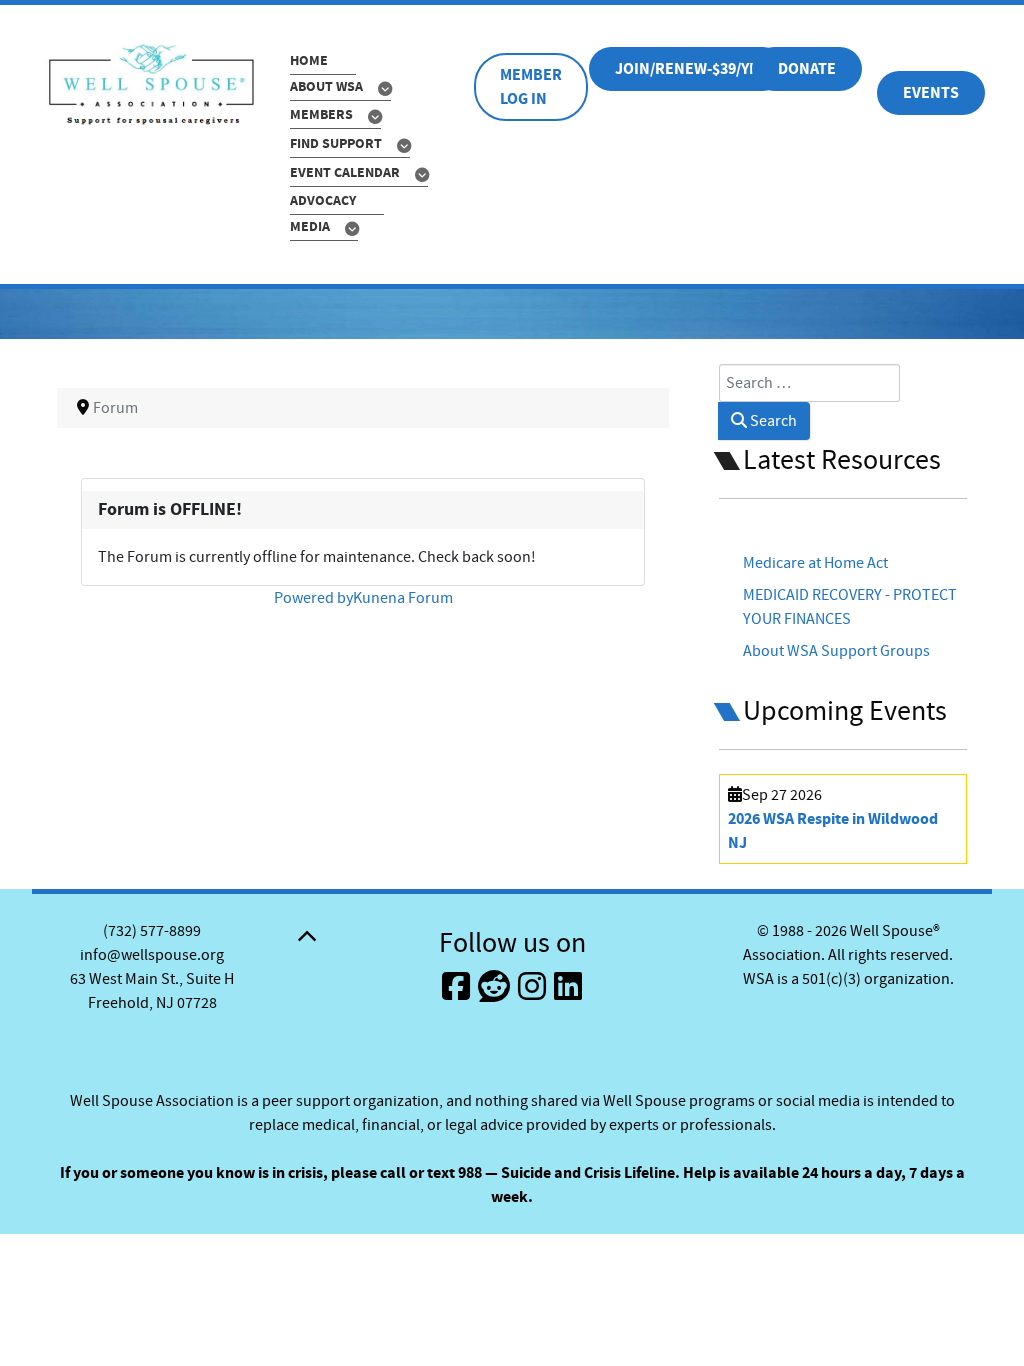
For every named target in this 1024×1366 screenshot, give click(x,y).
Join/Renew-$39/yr (687, 69)
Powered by (313, 598)
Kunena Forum (403, 598)
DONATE (807, 69)
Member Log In (531, 87)
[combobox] (809, 383)
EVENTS (931, 93)
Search (772, 421)
